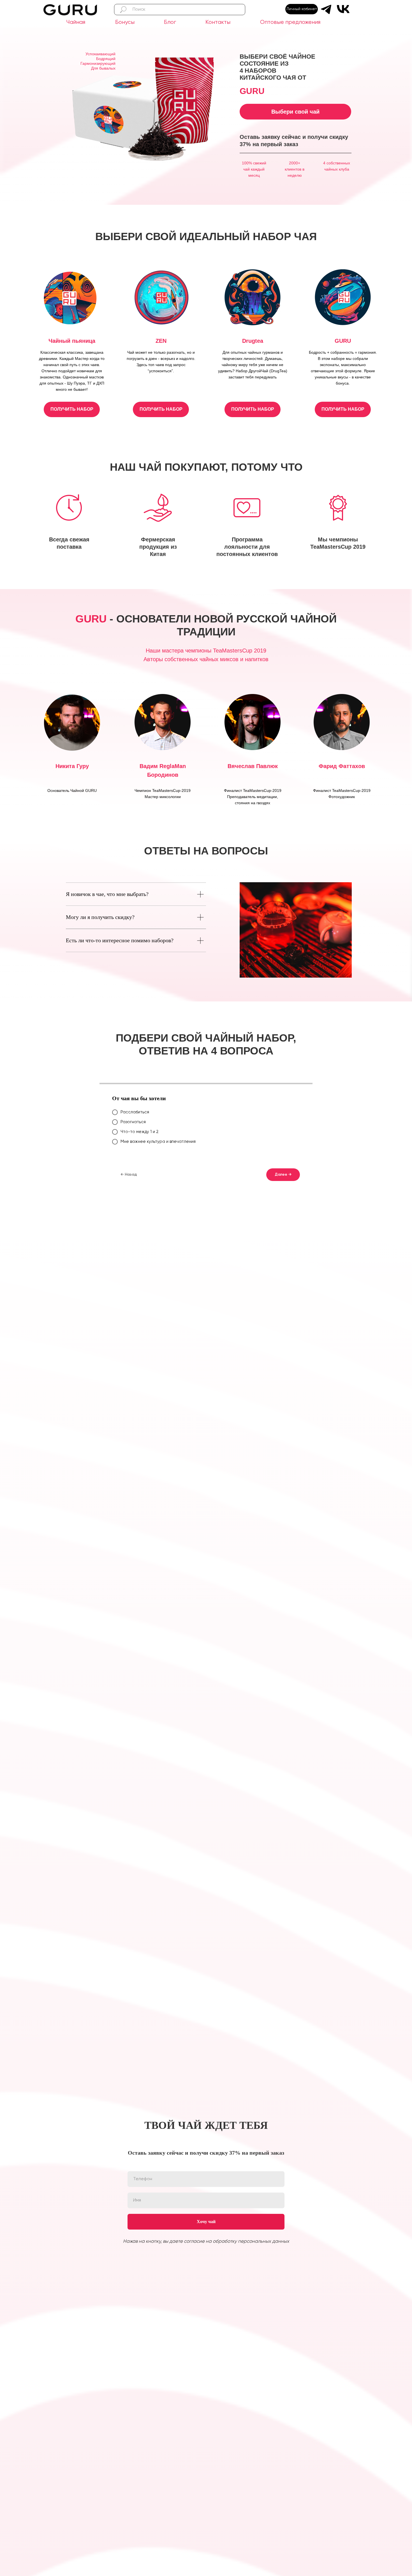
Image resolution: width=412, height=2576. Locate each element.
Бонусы (125, 22)
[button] (72, 409)
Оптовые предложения (290, 22)
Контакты (218, 22)
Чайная (76, 22)
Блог (170, 22)
